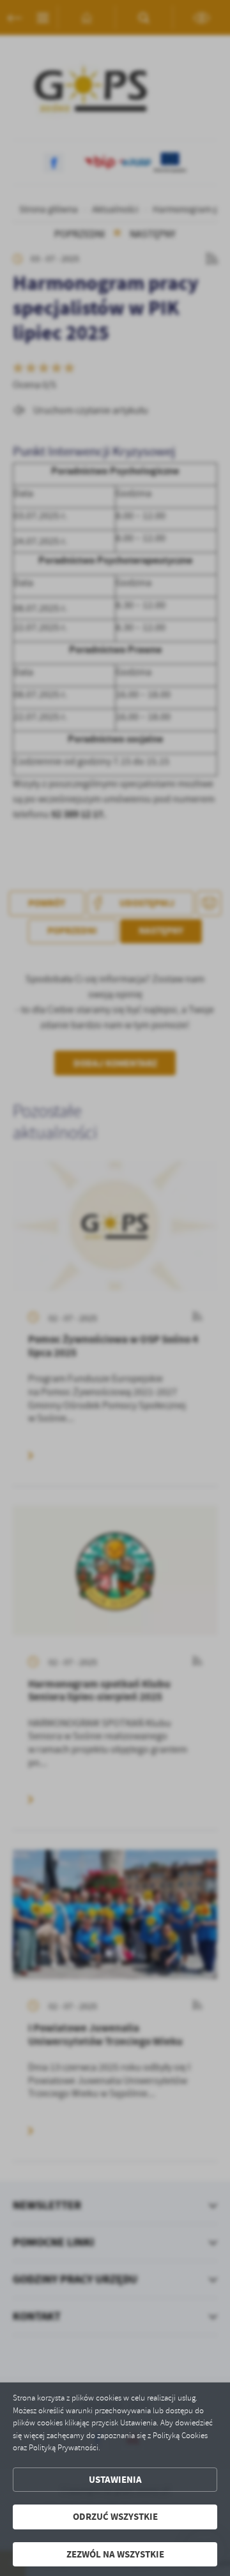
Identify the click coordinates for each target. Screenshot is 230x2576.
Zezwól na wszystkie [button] (115, 2554)
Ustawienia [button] (115, 2480)
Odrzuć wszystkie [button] (115, 2517)
